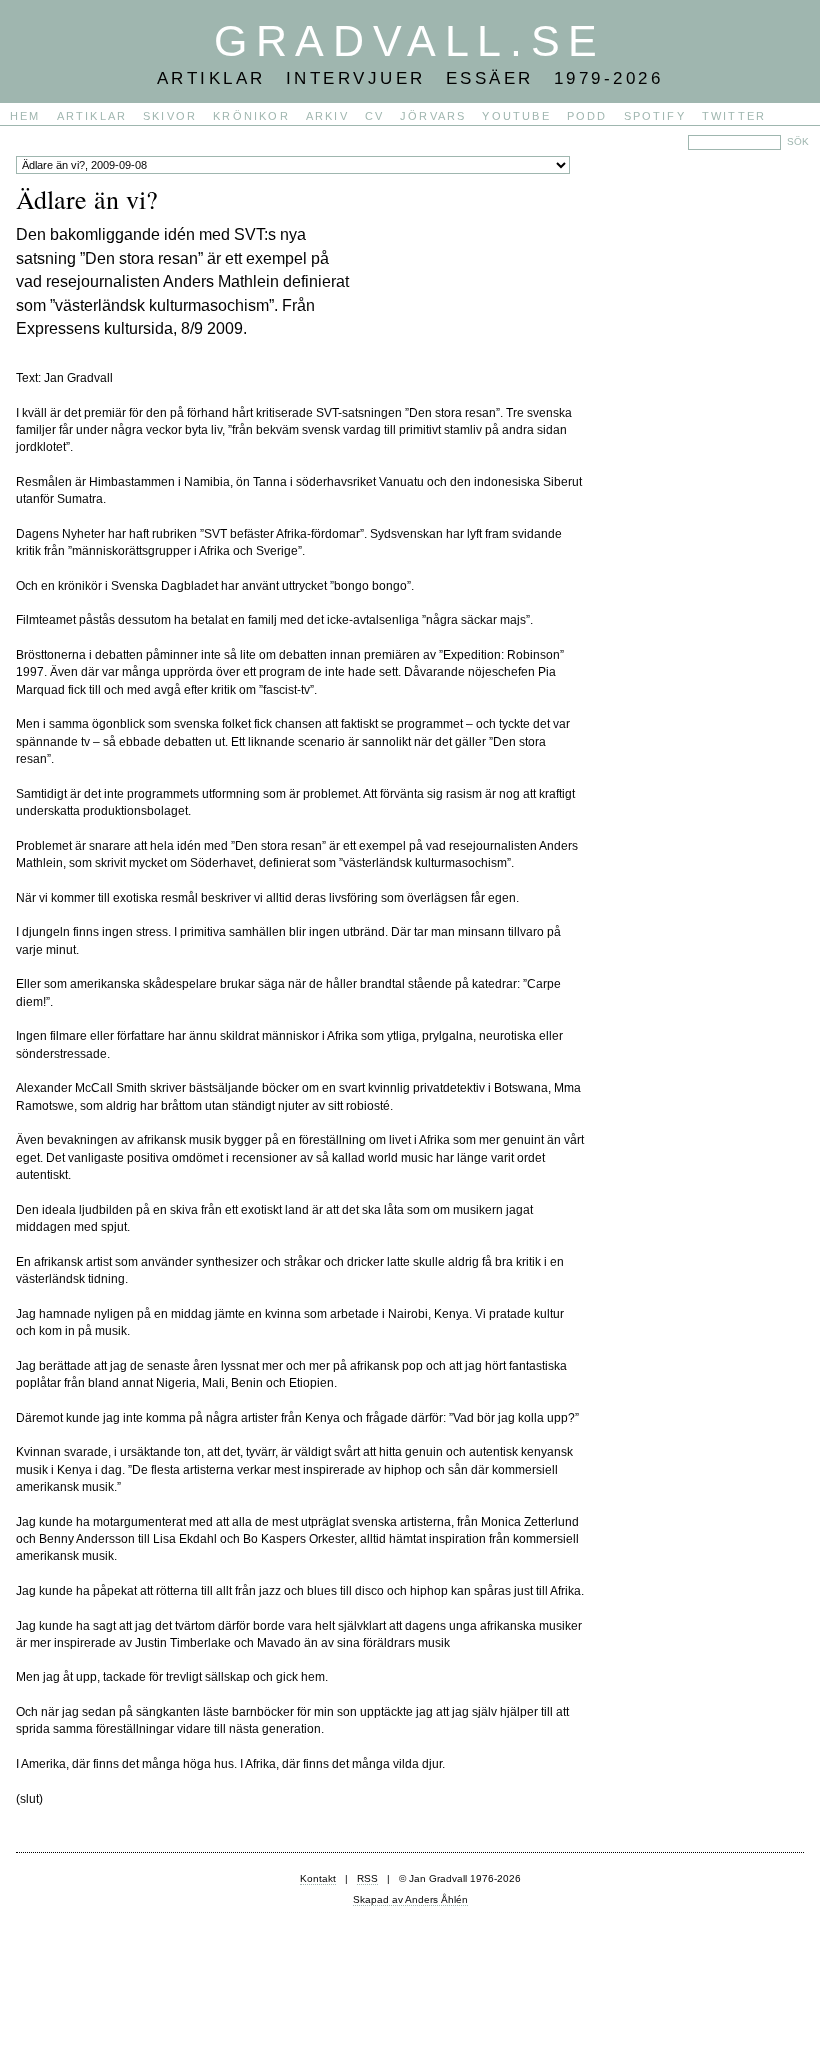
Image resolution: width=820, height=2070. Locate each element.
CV (374, 116)
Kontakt (318, 1878)
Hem (25, 116)
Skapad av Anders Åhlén (410, 1899)
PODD (587, 116)
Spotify (655, 116)
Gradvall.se (410, 41)
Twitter (734, 116)
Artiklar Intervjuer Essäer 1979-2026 (410, 78)
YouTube (516, 116)
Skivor (170, 116)
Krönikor (251, 116)
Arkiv (327, 116)
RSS (367, 1878)
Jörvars (433, 116)
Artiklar (92, 116)
